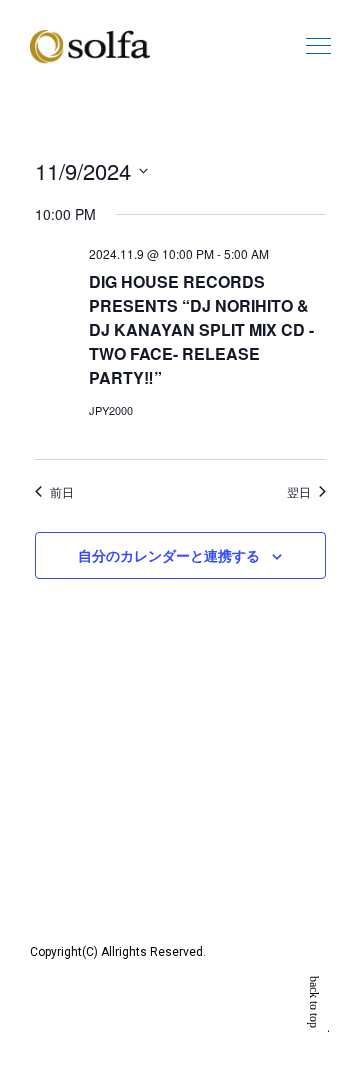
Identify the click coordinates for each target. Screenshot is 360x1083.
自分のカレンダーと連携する (169, 555)
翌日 (299, 492)
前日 (62, 492)
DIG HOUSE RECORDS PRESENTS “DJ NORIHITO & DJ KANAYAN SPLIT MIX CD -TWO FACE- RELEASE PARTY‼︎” (201, 329)
